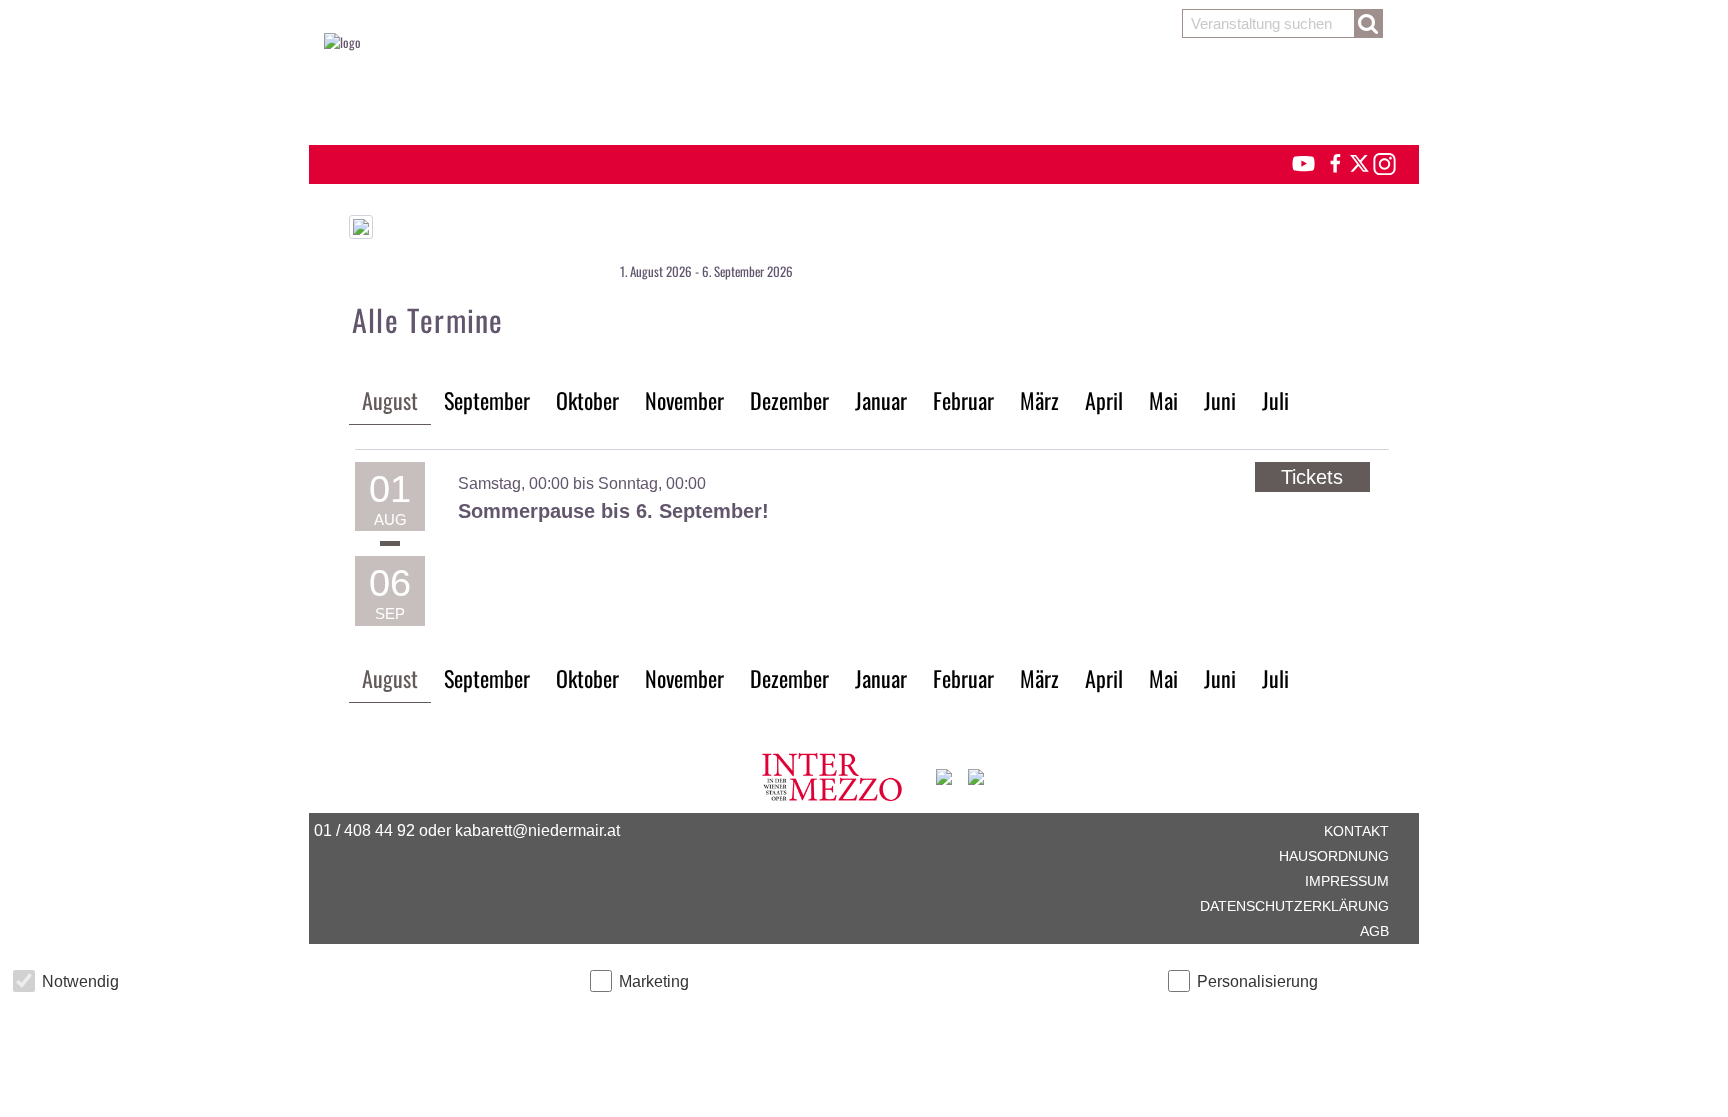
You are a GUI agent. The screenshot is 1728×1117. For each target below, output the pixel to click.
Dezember (789, 400)
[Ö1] (945, 774)
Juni (1220, 400)
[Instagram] (1383, 161)
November (684, 400)
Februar (963, 400)
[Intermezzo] (833, 774)
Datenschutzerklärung (1294, 906)
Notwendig (80, 981)
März (1039, 400)
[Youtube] (1294, 161)
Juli (1275, 400)
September (487, 400)
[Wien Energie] (976, 774)
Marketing (654, 981)
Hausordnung (1334, 856)
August (390, 400)
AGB (1374, 931)
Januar (881, 400)
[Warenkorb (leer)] (864, 92)
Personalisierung (1257, 981)
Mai (1163, 400)
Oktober (587, 400)
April (1104, 400)
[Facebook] (1334, 161)
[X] (1356, 161)
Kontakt (1356, 831)
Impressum (1347, 881)
